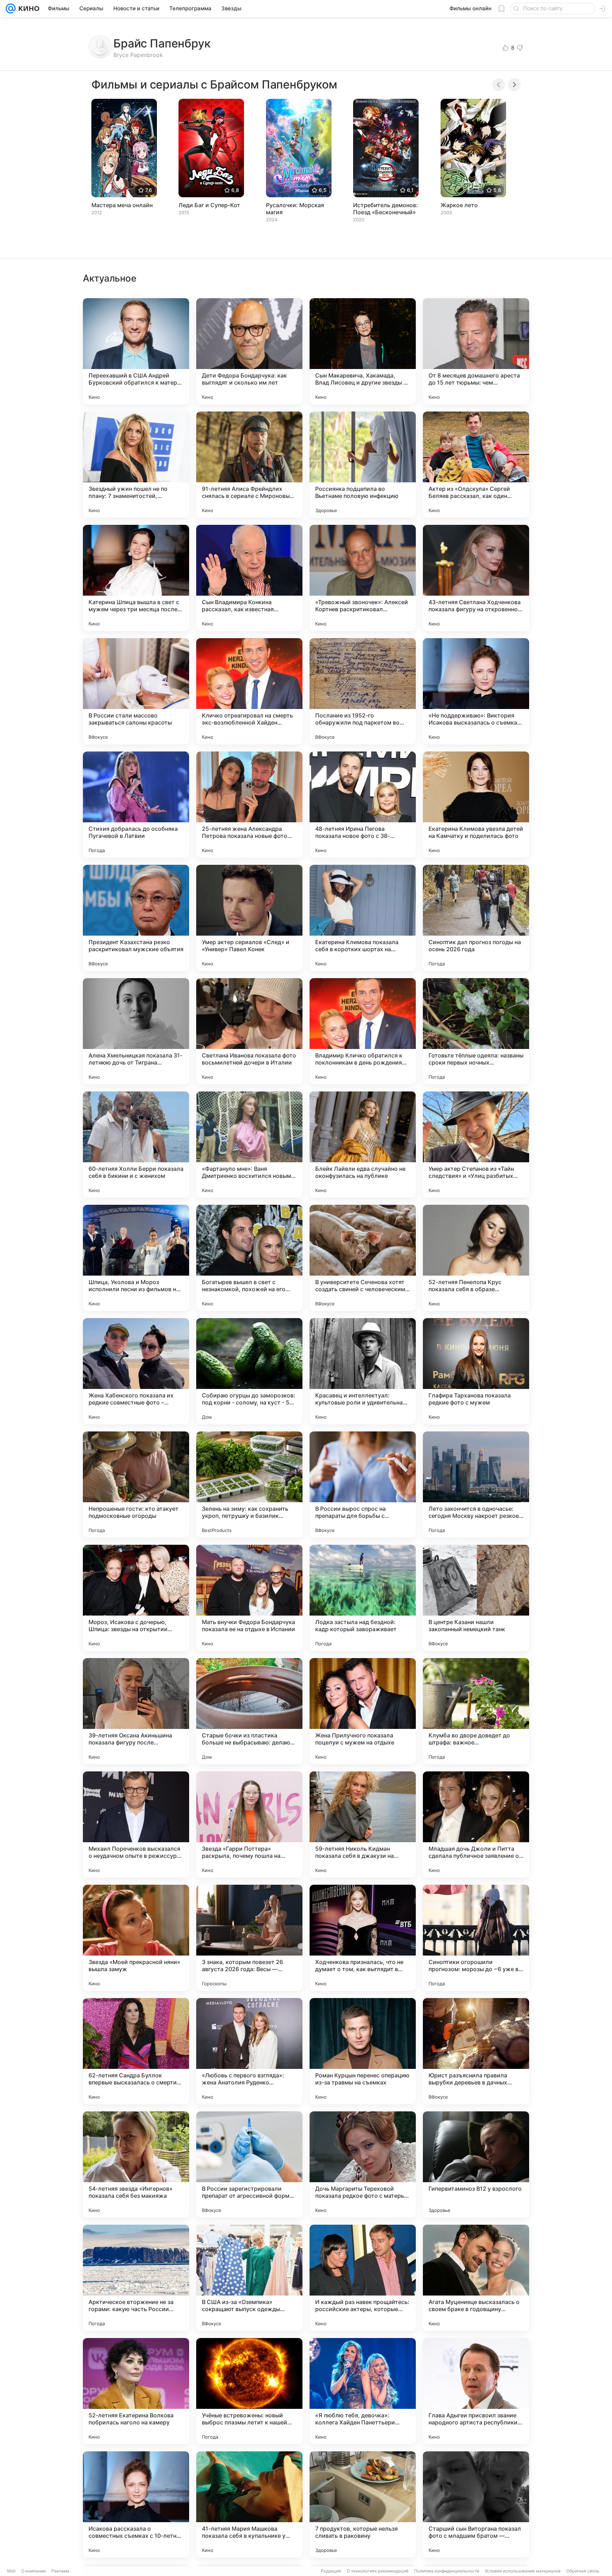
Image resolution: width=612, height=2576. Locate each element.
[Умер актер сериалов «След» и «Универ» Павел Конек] (249, 918)
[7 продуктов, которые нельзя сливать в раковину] (363, 2504)
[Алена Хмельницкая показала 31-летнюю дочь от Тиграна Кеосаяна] (136, 1031)
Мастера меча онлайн (122, 205)
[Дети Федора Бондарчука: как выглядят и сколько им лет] (249, 351)
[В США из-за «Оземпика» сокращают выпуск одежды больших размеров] (249, 2278)
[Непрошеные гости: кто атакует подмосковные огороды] (136, 1485)
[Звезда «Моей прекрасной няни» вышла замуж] (136, 1938)
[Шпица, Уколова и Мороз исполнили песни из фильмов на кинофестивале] (136, 1258)
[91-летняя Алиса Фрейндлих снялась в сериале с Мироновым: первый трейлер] (249, 465)
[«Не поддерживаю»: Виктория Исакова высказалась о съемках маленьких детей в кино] (476, 691)
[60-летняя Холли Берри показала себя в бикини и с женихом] (136, 1145)
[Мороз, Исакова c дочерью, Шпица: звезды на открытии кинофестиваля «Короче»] (136, 1598)
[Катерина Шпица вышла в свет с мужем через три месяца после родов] (136, 578)
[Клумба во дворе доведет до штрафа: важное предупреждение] (476, 1711)
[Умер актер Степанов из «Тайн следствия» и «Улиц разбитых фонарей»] (476, 1145)
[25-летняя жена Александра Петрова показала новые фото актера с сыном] (249, 805)
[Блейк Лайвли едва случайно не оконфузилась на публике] (363, 1145)
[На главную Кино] (27, 8)
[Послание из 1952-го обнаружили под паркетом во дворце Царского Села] (363, 691)
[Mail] (11, 8)
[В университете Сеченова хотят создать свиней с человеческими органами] (363, 1258)
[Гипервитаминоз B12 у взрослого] (476, 2164)
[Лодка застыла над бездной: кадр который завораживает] (363, 1598)
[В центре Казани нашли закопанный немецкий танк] (476, 1598)
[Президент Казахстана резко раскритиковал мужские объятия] (136, 918)
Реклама (60, 2571)
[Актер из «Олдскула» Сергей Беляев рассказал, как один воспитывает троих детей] (476, 465)
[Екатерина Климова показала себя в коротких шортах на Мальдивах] (363, 918)
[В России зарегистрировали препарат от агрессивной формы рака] (249, 2164)
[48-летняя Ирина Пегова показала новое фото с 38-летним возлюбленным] (363, 805)
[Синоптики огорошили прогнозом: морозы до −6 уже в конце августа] (476, 1938)
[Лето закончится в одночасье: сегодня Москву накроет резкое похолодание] (476, 1485)
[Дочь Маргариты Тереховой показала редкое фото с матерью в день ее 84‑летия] (363, 2164)
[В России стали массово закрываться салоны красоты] (136, 691)
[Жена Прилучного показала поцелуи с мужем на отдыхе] (363, 1711)
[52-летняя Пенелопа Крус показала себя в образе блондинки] (476, 1258)
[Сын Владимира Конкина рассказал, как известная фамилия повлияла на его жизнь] (249, 578)
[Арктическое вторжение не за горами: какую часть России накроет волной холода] (136, 2278)
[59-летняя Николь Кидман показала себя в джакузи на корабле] (363, 1825)
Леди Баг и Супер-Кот (209, 205)
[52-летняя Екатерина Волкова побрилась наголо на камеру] (136, 2391)
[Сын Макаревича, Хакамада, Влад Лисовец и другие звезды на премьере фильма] (363, 351)
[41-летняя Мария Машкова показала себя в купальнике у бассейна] (249, 2504)
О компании (33, 2571)
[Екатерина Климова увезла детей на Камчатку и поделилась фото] (476, 805)
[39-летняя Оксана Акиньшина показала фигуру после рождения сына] (136, 1711)
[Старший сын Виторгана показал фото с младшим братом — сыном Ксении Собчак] (476, 2504)
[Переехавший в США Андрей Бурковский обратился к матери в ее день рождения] (136, 351)
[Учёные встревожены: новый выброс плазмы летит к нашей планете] (249, 2391)
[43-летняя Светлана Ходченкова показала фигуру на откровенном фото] (476, 578)
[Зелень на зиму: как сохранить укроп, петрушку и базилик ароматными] (249, 1485)
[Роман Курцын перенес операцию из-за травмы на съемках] (363, 2051)
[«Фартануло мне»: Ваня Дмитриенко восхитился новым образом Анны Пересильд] (249, 1145)
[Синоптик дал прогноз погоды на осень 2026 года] (476, 918)
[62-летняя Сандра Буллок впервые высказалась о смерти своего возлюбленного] (136, 2051)
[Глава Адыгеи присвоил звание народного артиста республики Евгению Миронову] (476, 2391)
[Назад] (499, 85)
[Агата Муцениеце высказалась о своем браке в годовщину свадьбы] (476, 2278)
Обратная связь (583, 2571)
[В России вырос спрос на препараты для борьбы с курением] (363, 1485)
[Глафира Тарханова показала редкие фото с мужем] (476, 1371)
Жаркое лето (459, 205)
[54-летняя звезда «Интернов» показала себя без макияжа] (136, 2164)
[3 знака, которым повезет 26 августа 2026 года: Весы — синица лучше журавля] (249, 1938)
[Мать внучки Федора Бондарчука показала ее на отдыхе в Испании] (249, 1598)
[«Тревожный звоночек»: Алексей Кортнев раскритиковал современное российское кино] (363, 578)
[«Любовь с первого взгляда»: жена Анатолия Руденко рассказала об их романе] (249, 2051)
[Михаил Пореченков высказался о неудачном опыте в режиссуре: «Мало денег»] (136, 1825)
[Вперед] (514, 85)
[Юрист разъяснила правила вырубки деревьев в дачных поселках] (476, 2051)
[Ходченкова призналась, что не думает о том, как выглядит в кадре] (363, 1938)
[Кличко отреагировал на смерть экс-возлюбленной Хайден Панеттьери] (249, 691)
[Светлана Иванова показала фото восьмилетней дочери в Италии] (249, 1031)
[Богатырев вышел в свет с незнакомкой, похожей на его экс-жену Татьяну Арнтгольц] (249, 1258)
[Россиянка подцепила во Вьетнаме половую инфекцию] (363, 465)
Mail (11, 2571)
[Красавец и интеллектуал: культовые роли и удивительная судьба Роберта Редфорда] (363, 1371)
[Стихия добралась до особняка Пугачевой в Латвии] (136, 805)
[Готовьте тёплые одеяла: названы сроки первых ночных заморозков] (476, 1031)
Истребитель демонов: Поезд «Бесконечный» (386, 209)
